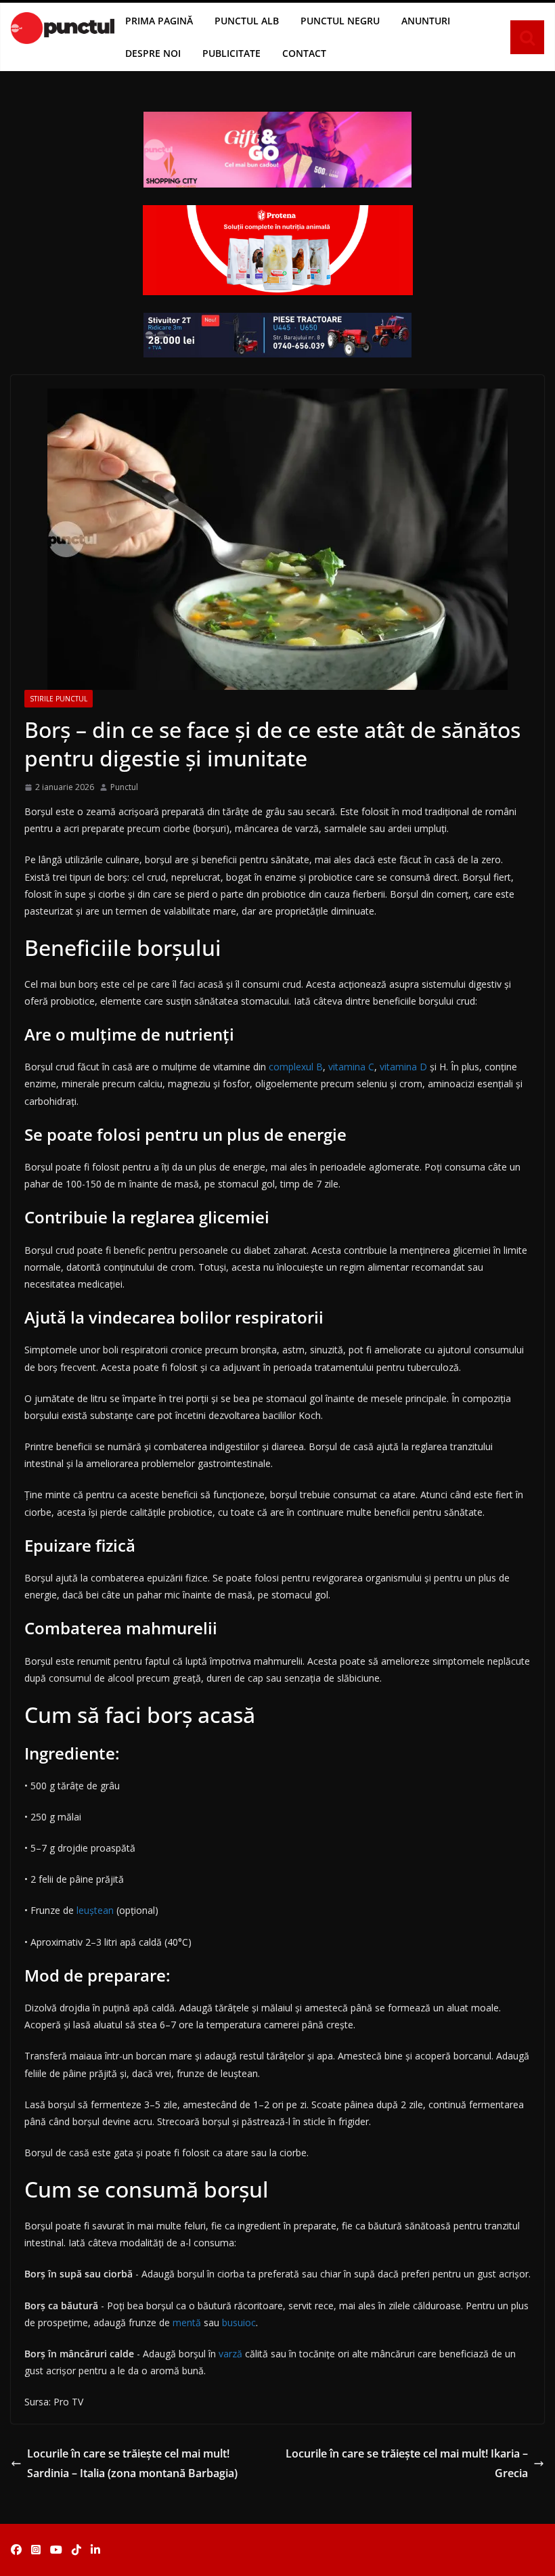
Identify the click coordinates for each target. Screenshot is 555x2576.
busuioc (239, 2322)
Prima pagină (159, 21)
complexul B (296, 1067)
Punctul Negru (340, 21)
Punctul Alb (247, 21)
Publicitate (231, 53)
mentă (188, 2322)
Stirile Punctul (59, 699)
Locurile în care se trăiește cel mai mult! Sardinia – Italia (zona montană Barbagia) (132, 2463)
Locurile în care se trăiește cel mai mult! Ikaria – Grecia (407, 2463)
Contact (304, 53)
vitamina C (351, 1067)
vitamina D (403, 1067)
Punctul (124, 787)
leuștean (96, 1910)
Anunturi (426, 21)
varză (232, 2354)
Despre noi (153, 53)
